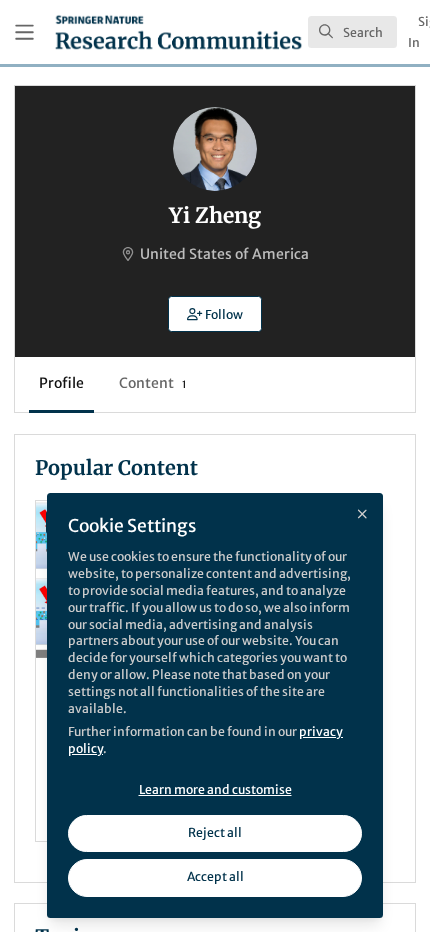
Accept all (215, 876)
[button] (215, 314)
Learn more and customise (215, 789)
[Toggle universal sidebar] (24, 32)
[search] (352, 32)
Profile (61, 383)
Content (152, 383)
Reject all (215, 832)
